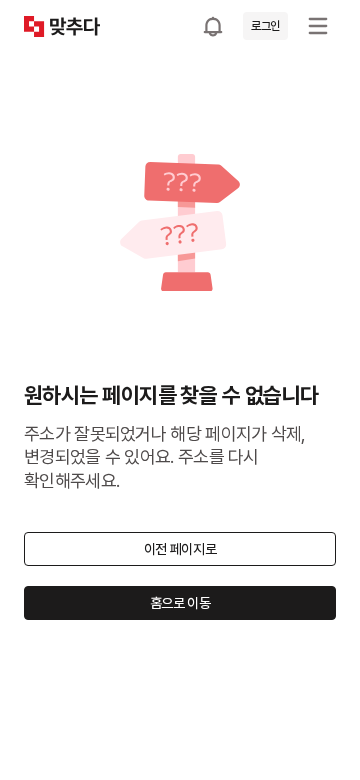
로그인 (265, 26)
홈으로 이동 (180, 603)
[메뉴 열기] (318, 26)
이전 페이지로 (180, 549)
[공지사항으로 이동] (213, 26)
